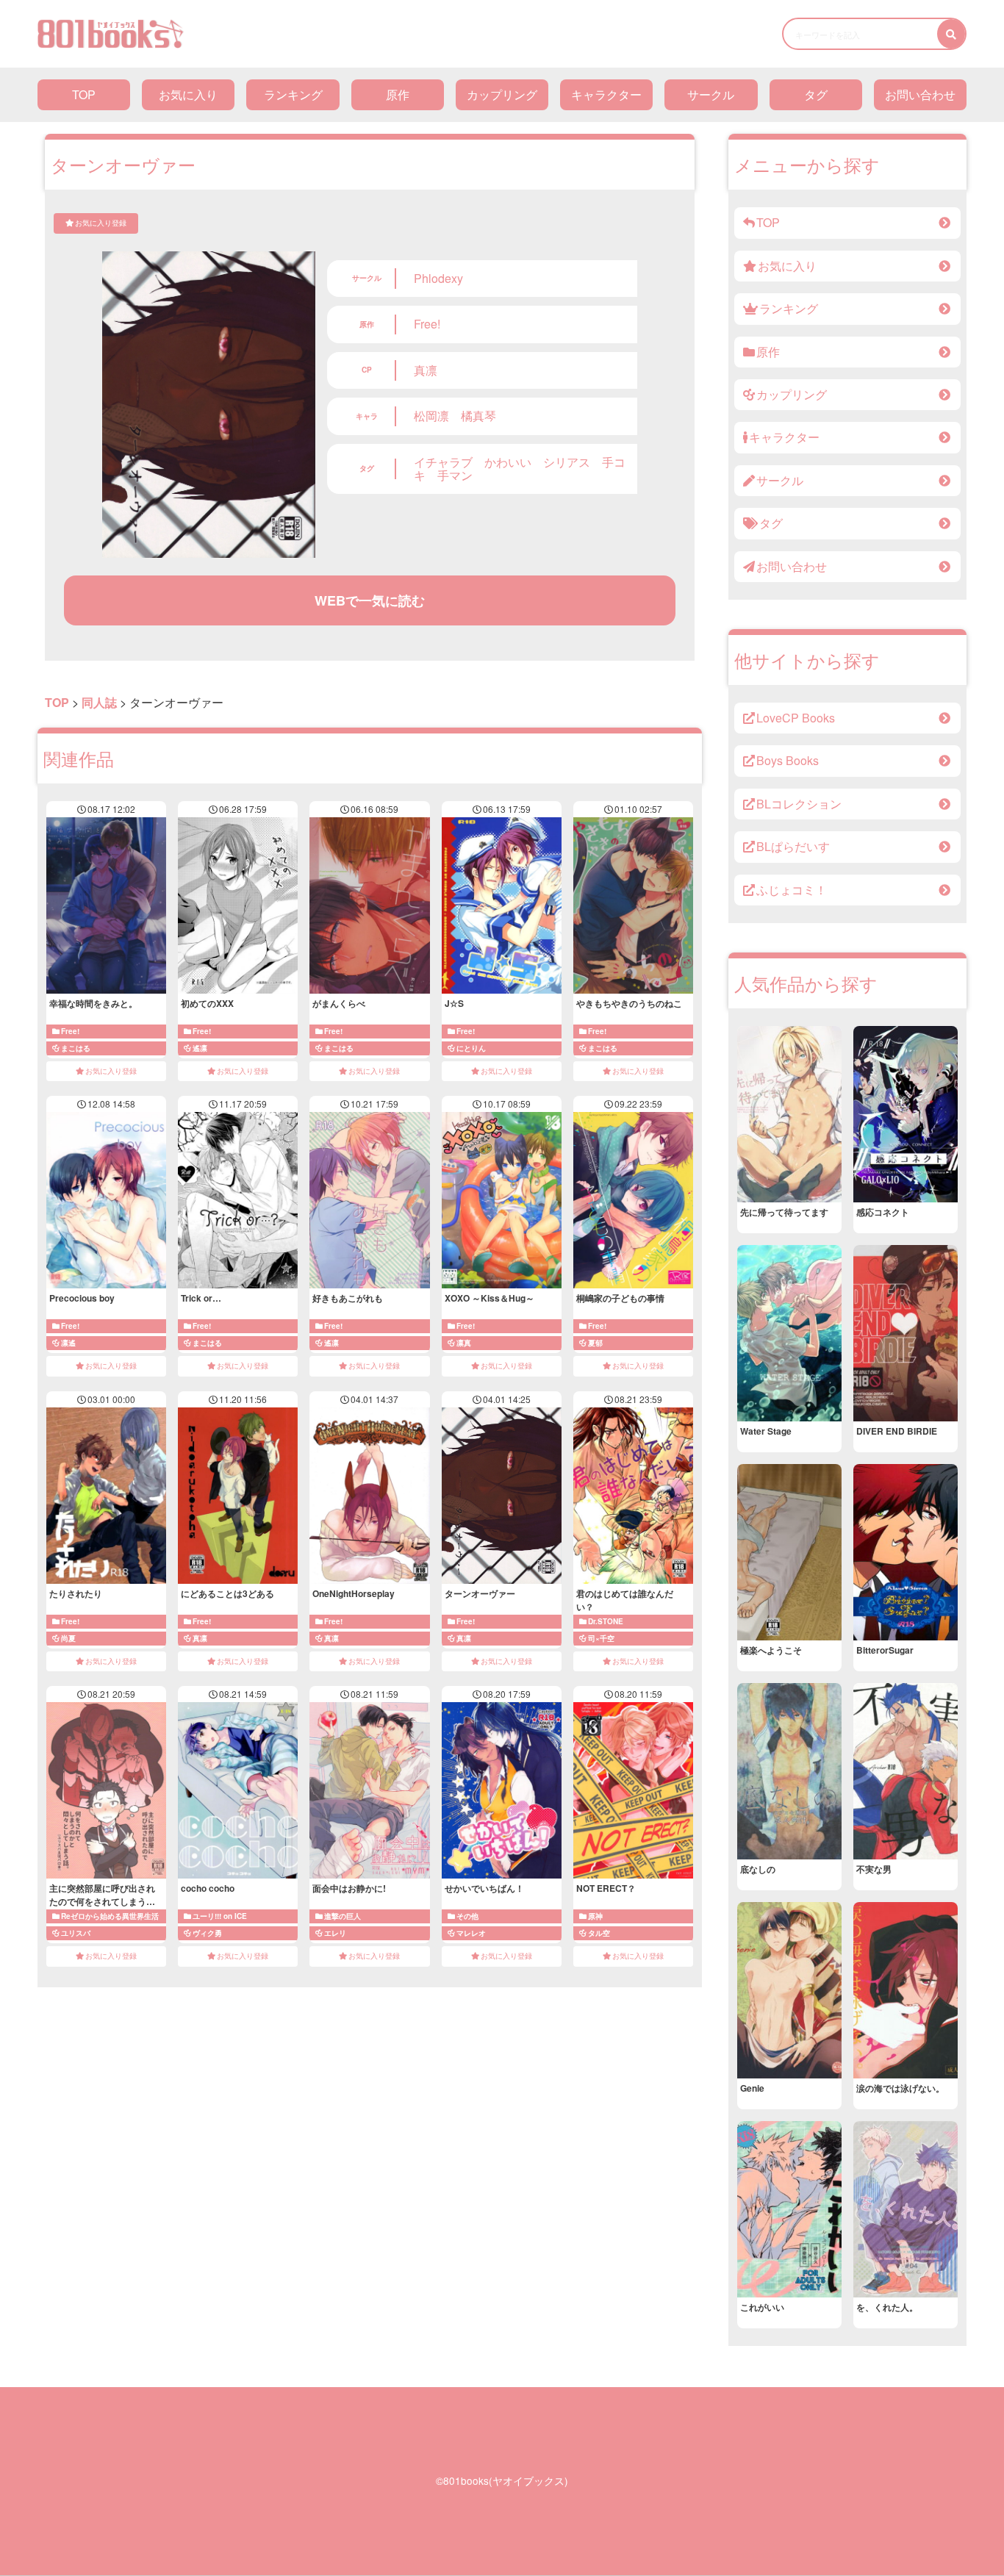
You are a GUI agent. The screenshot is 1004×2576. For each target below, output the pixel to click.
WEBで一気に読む (370, 600)
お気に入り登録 (101, 223)
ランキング (293, 94)
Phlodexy (438, 278)
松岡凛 (431, 416)
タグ (816, 94)
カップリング (502, 94)
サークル (711, 94)
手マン (455, 475)
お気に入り (188, 94)
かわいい (508, 462)
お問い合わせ (920, 94)
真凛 (426, 370)
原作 (398, 94)
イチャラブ (443, 462)
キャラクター (606, 94)
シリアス (567, 462)
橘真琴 (478, 416)
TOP (84, 94)
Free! (427, 324)
